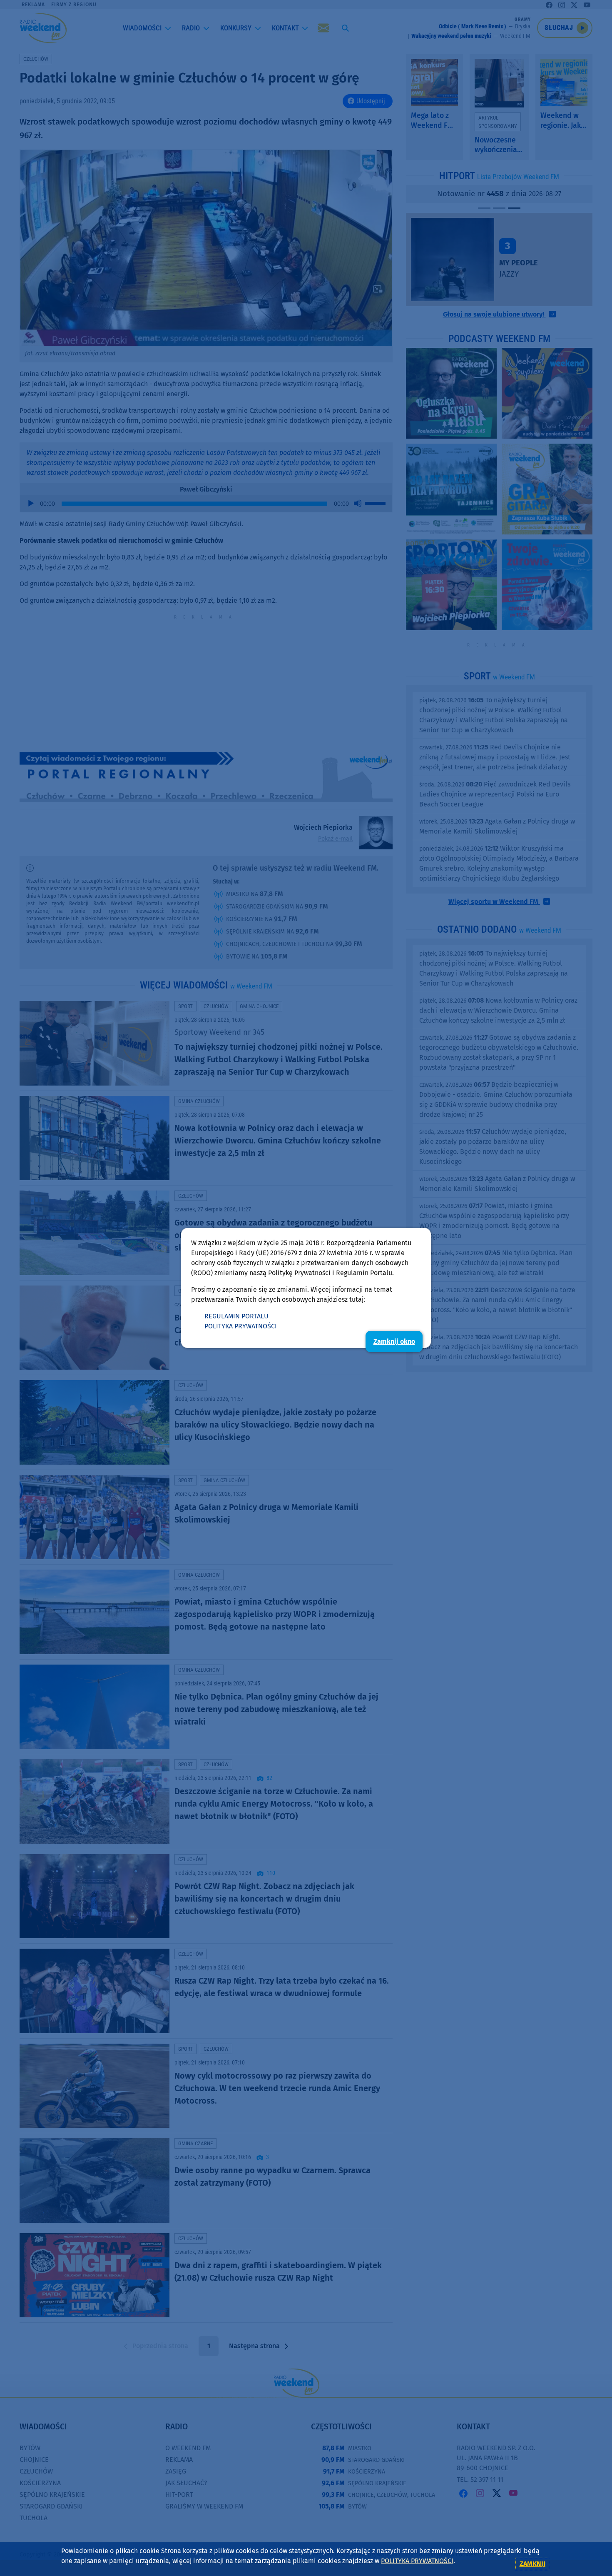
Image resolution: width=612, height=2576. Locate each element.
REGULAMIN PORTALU (236, 1316)
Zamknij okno (394, 1342)
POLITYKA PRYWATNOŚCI (241, 1326)
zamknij (532, 2564)
